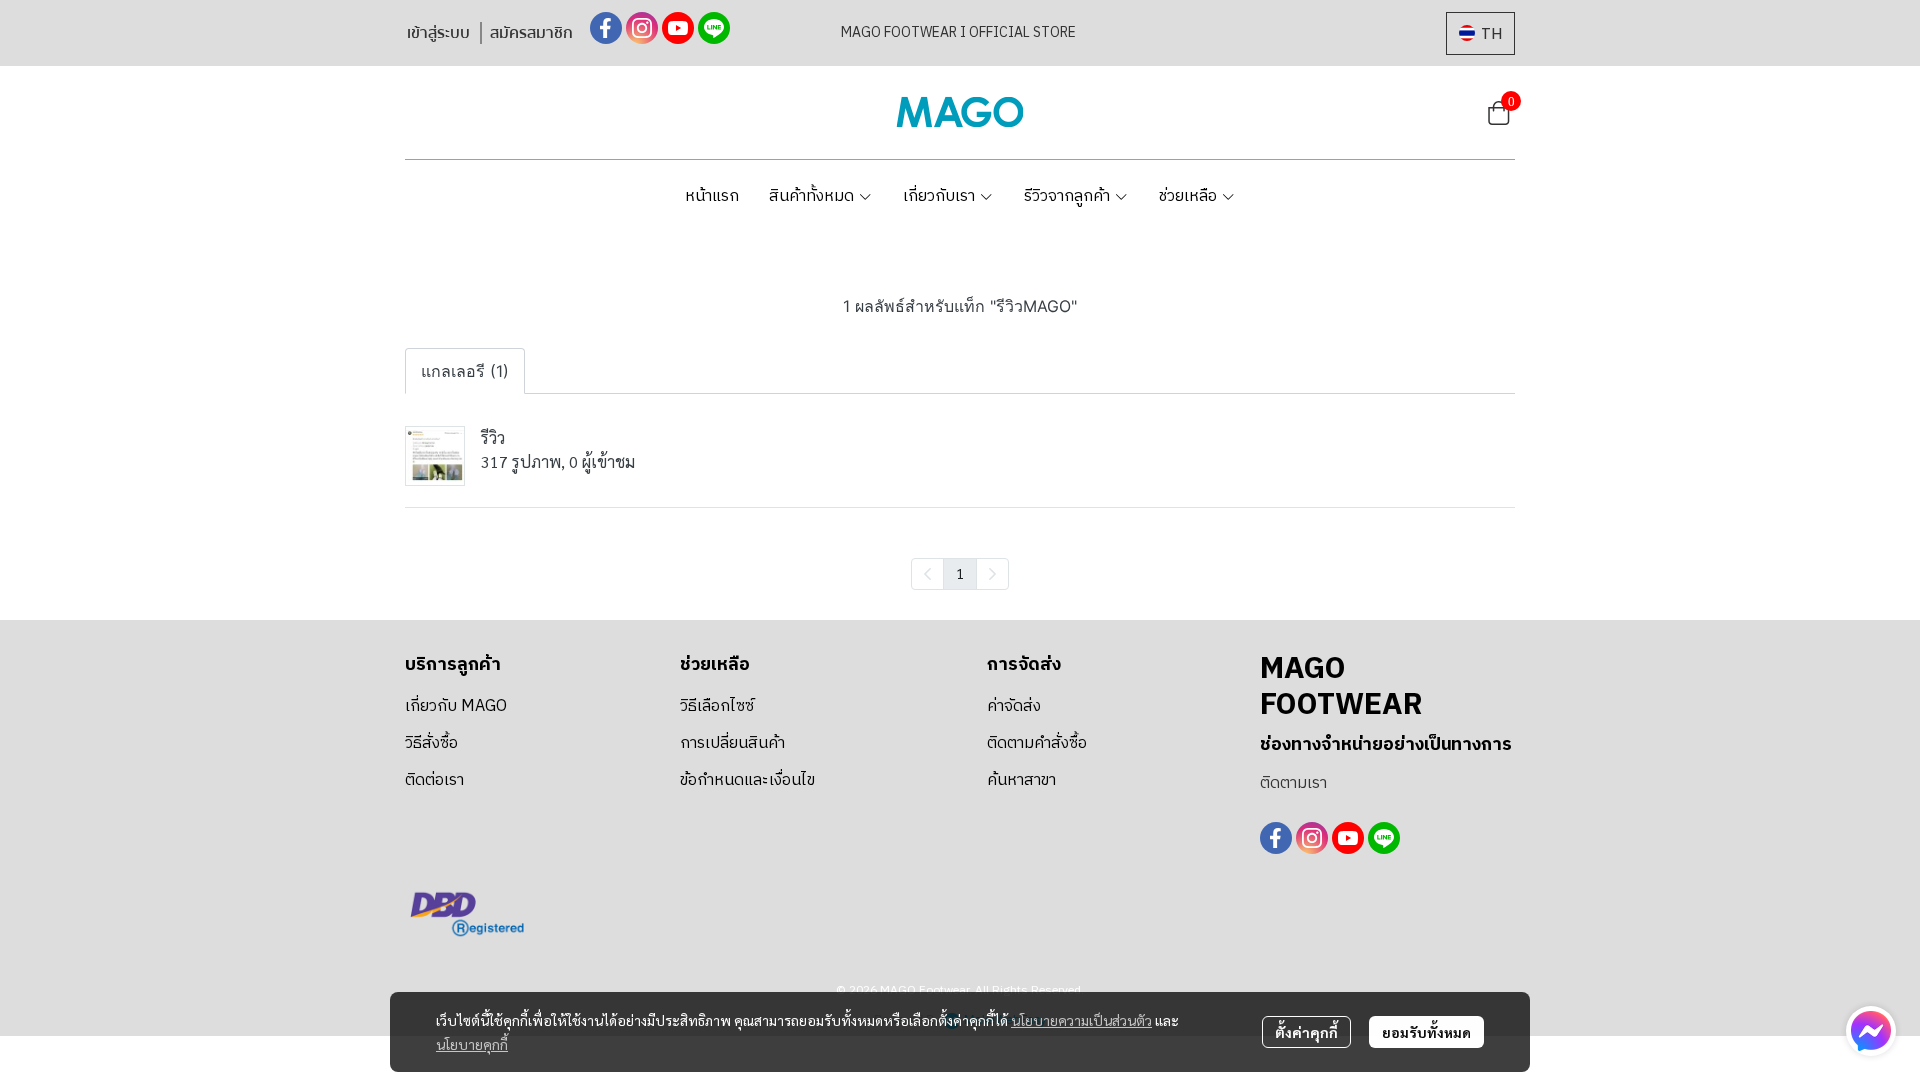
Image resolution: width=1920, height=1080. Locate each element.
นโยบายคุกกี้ (472, 1044)
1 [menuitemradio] (960, 573)
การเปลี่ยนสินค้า (732, 743)
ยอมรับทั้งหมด (1426, 1032)
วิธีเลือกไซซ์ (717, 706)
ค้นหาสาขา (1021, 780)
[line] (714, 28)
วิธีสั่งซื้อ (431, 743)
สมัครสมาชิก (531, 33)
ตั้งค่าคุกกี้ (1306, 1032)
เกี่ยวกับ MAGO (456, 706)
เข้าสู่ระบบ (438, 33)
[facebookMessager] (1871, 1031)
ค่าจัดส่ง (1014, 706)
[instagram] (642, 28)
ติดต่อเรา (434, 780)
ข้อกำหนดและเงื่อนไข (747, 780)
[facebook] (606, 28)
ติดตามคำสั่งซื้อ (1037, 743)
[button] (1480, 33)
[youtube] (678, 28)
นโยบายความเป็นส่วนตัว (1081, 1020)
